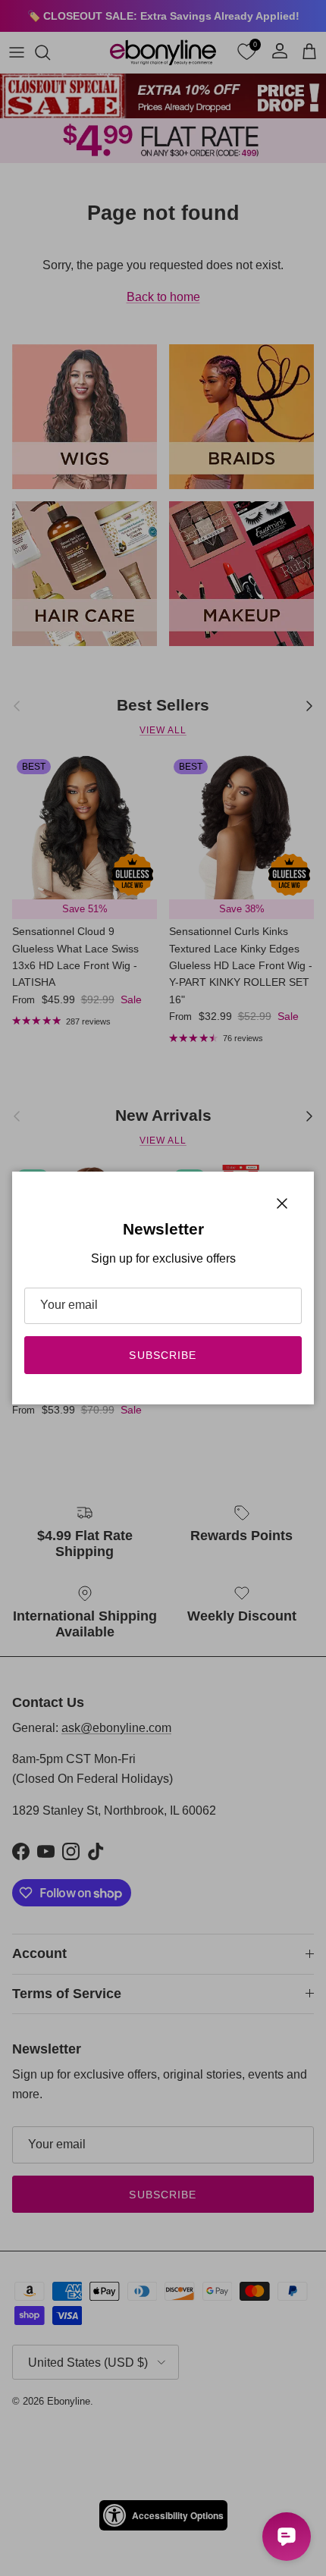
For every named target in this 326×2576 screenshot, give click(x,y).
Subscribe (163, 1355)
